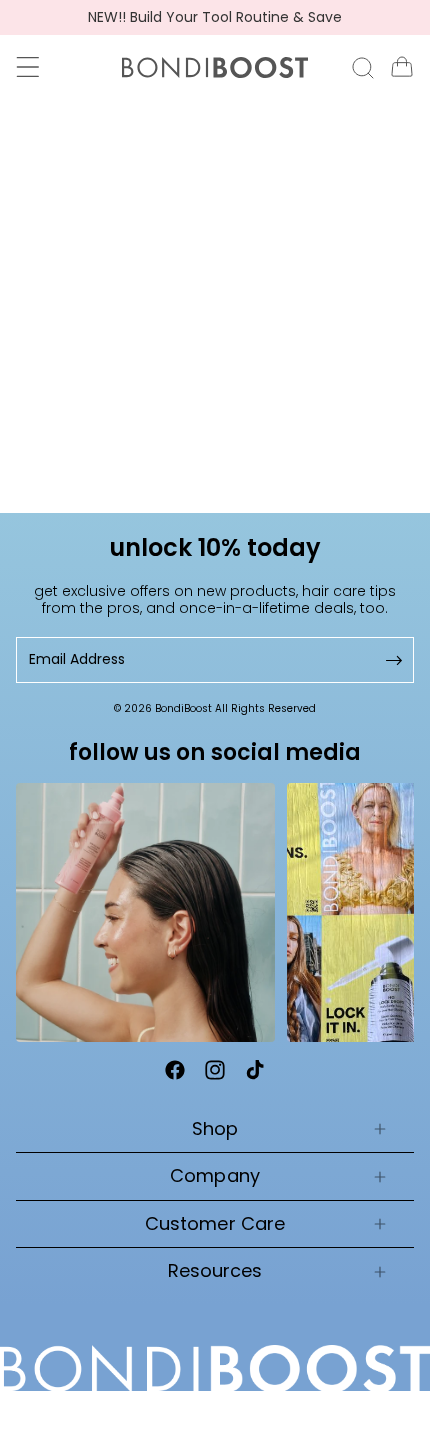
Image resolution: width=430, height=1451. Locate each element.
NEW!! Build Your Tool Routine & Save (215, 17)
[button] (28, 67)
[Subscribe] (392, 659)
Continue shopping (215, 378)
